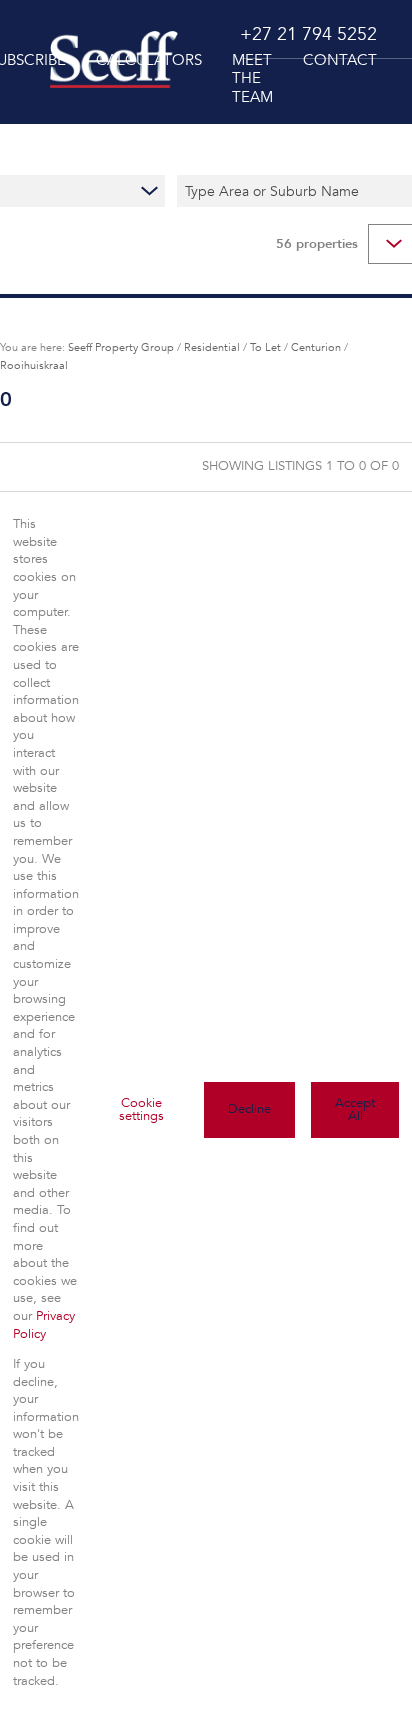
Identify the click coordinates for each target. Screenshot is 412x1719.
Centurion (316, 347)
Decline (249, 1109)
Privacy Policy (44, 1325)
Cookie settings (141, 1109)
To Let (265, 347)
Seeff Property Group (121, 347)
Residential (212, 347)
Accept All (355, 1109)
